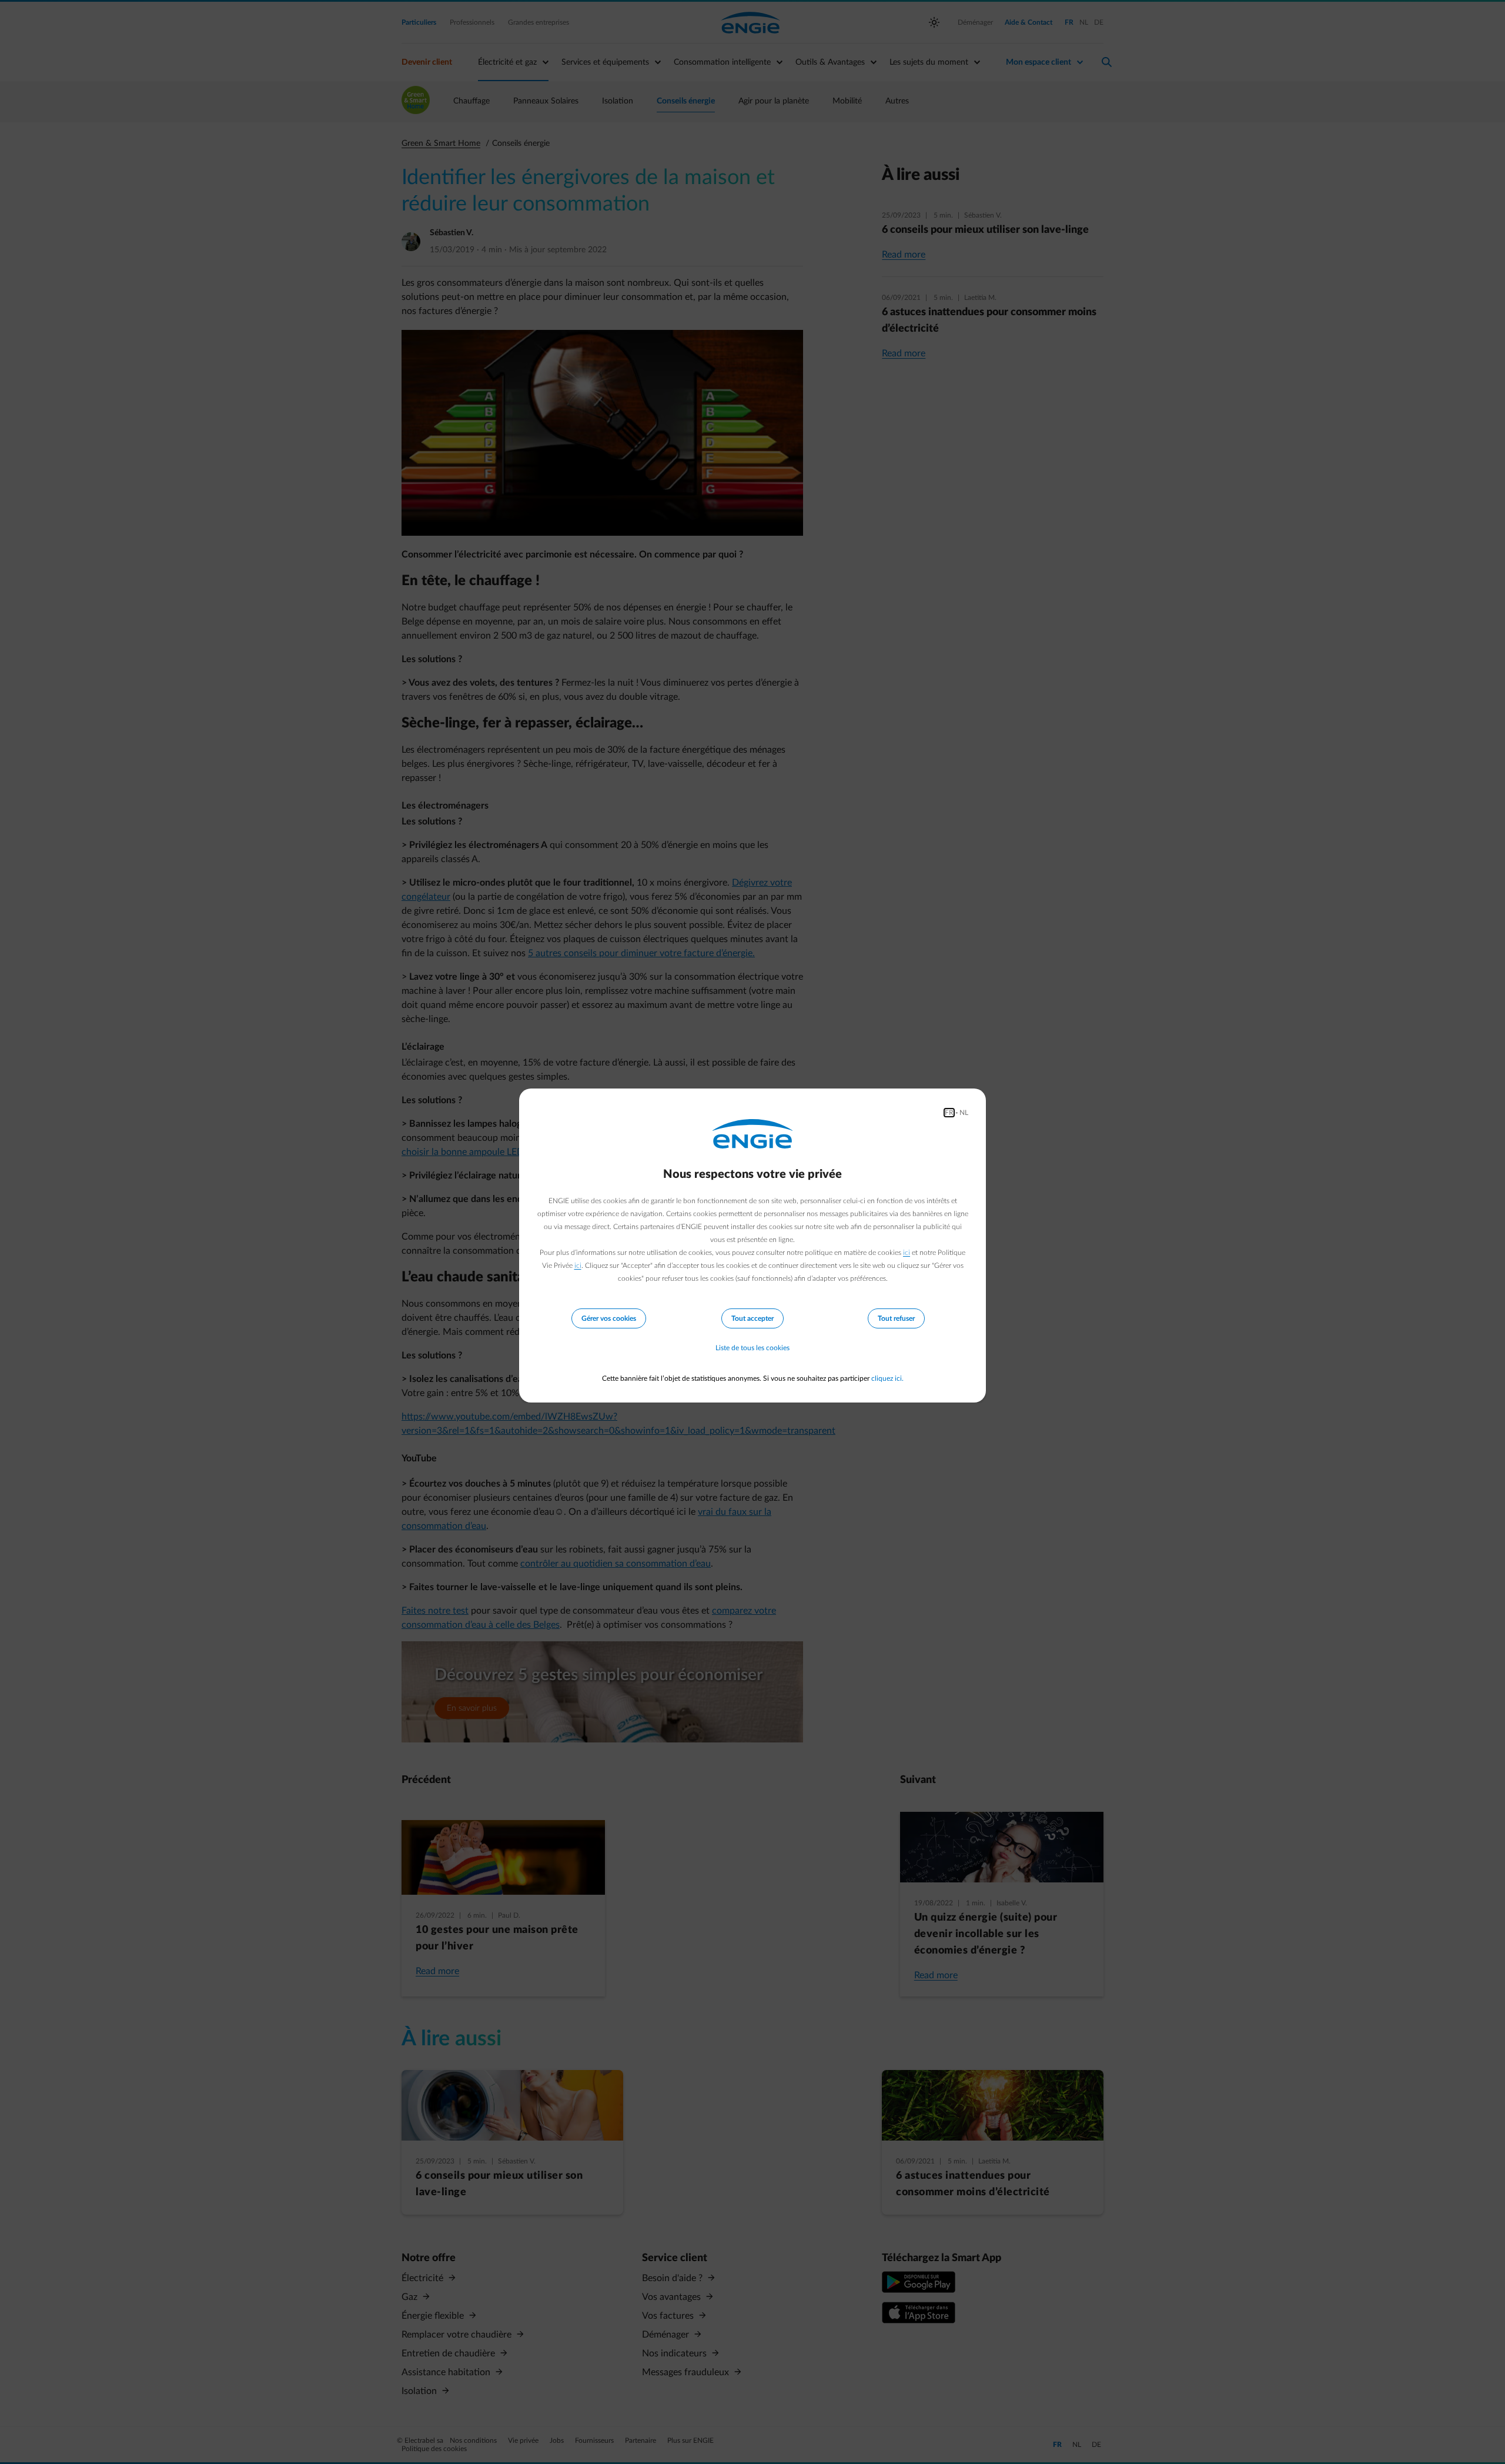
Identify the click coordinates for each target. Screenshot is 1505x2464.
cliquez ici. (887, 1378)
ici (907, 1253)
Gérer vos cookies (609, 1318)
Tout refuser (896, 1318)
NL (964, 1113)
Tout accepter (752, 1318)
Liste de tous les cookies (752, 1348)
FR (949, 1113)
